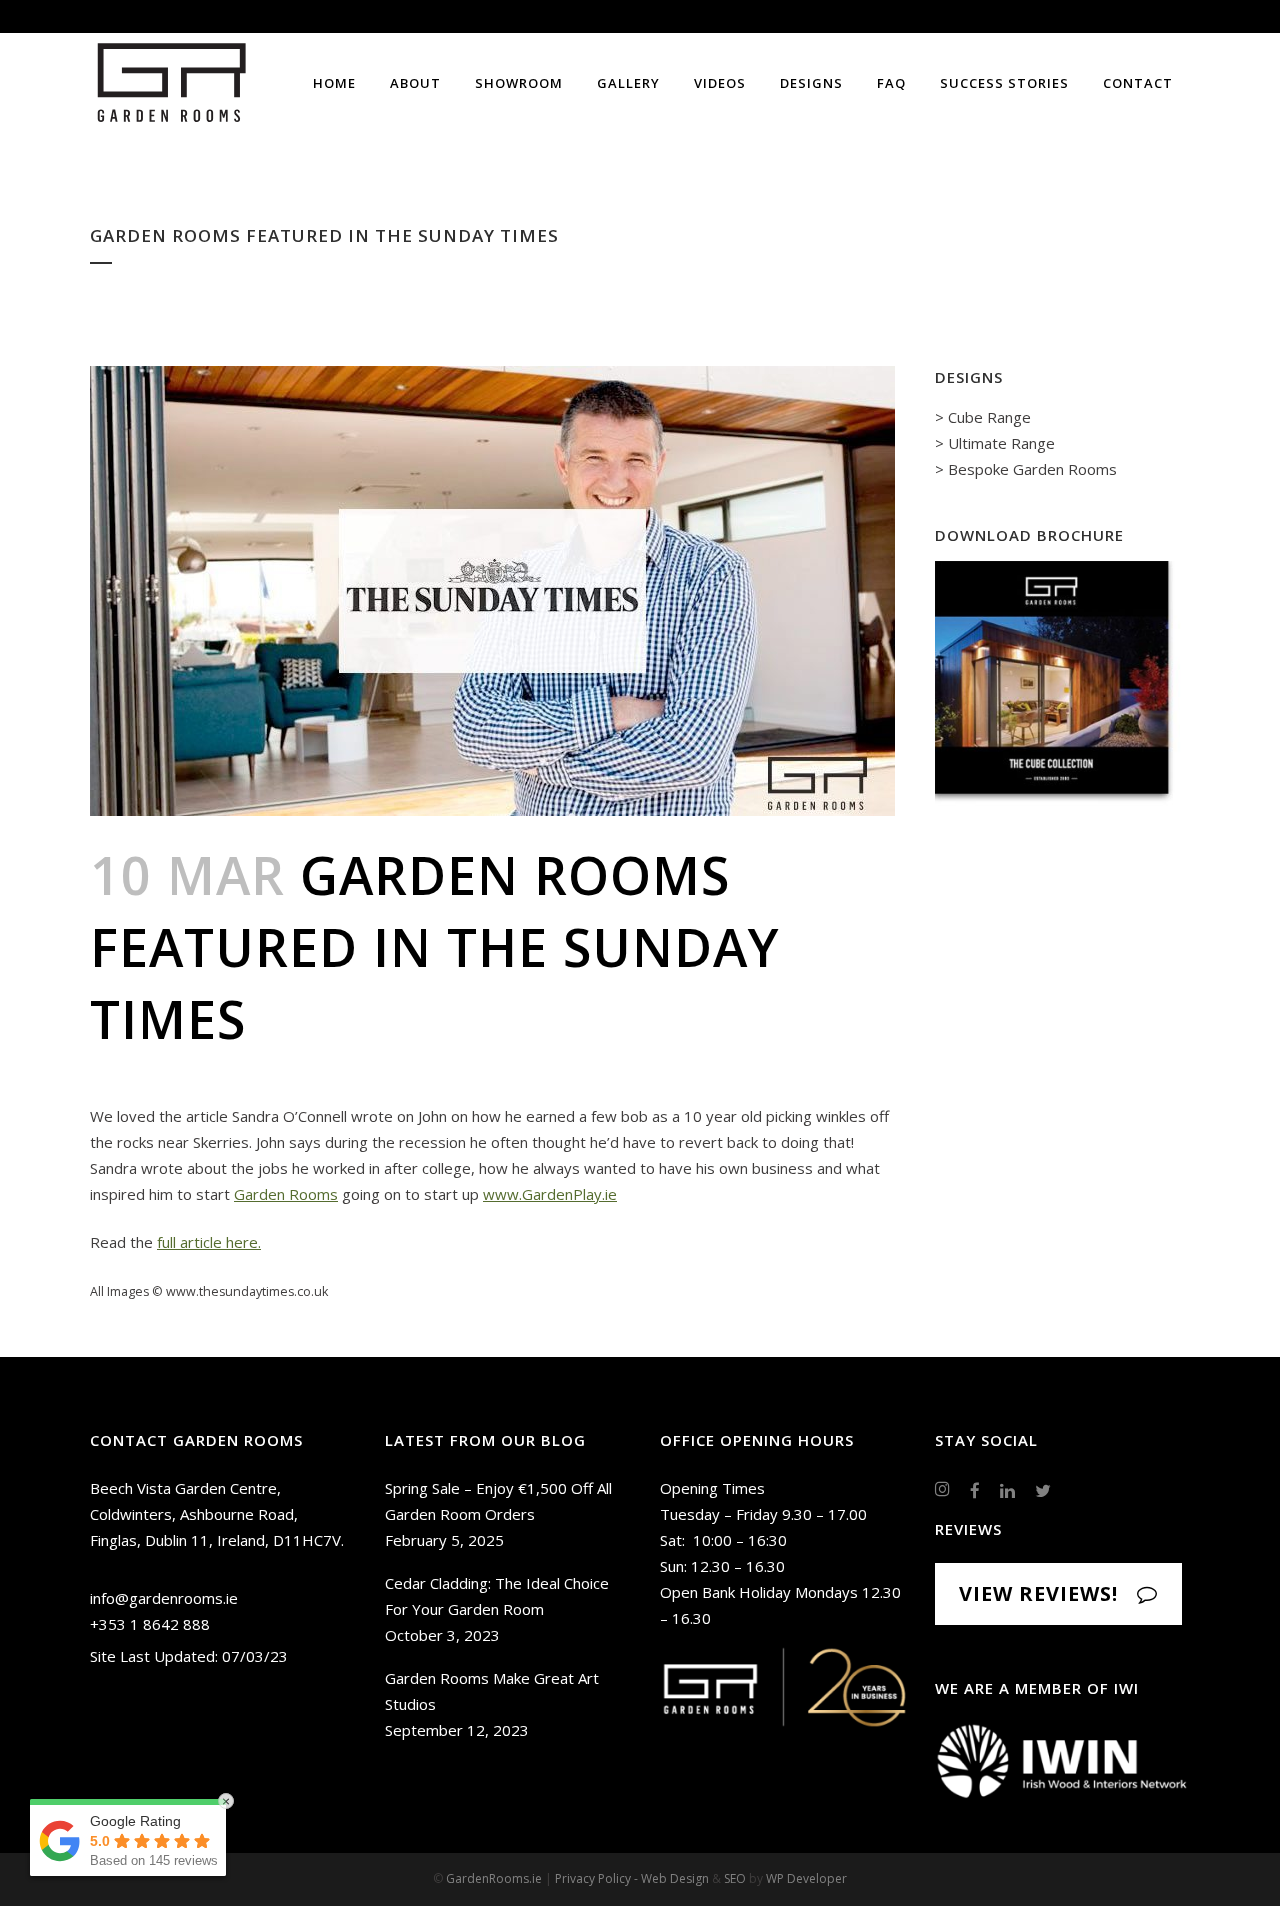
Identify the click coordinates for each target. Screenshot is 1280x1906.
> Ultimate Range (995, 443)
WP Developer (806, 1878)
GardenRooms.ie (494, 1878)
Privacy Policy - (598, 1878)
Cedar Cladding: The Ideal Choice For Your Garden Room (497, 1596)
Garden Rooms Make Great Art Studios (492, 1691)
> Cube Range (983, 417)
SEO (735, 1878)
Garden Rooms (286, 1194)
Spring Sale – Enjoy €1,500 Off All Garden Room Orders (498, 1501)
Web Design (675, 1878)
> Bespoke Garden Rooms (1026, 469)
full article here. (209, 1242)
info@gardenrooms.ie (164, 1598)
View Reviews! (1038, 1593)
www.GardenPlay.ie (550, 1194)
